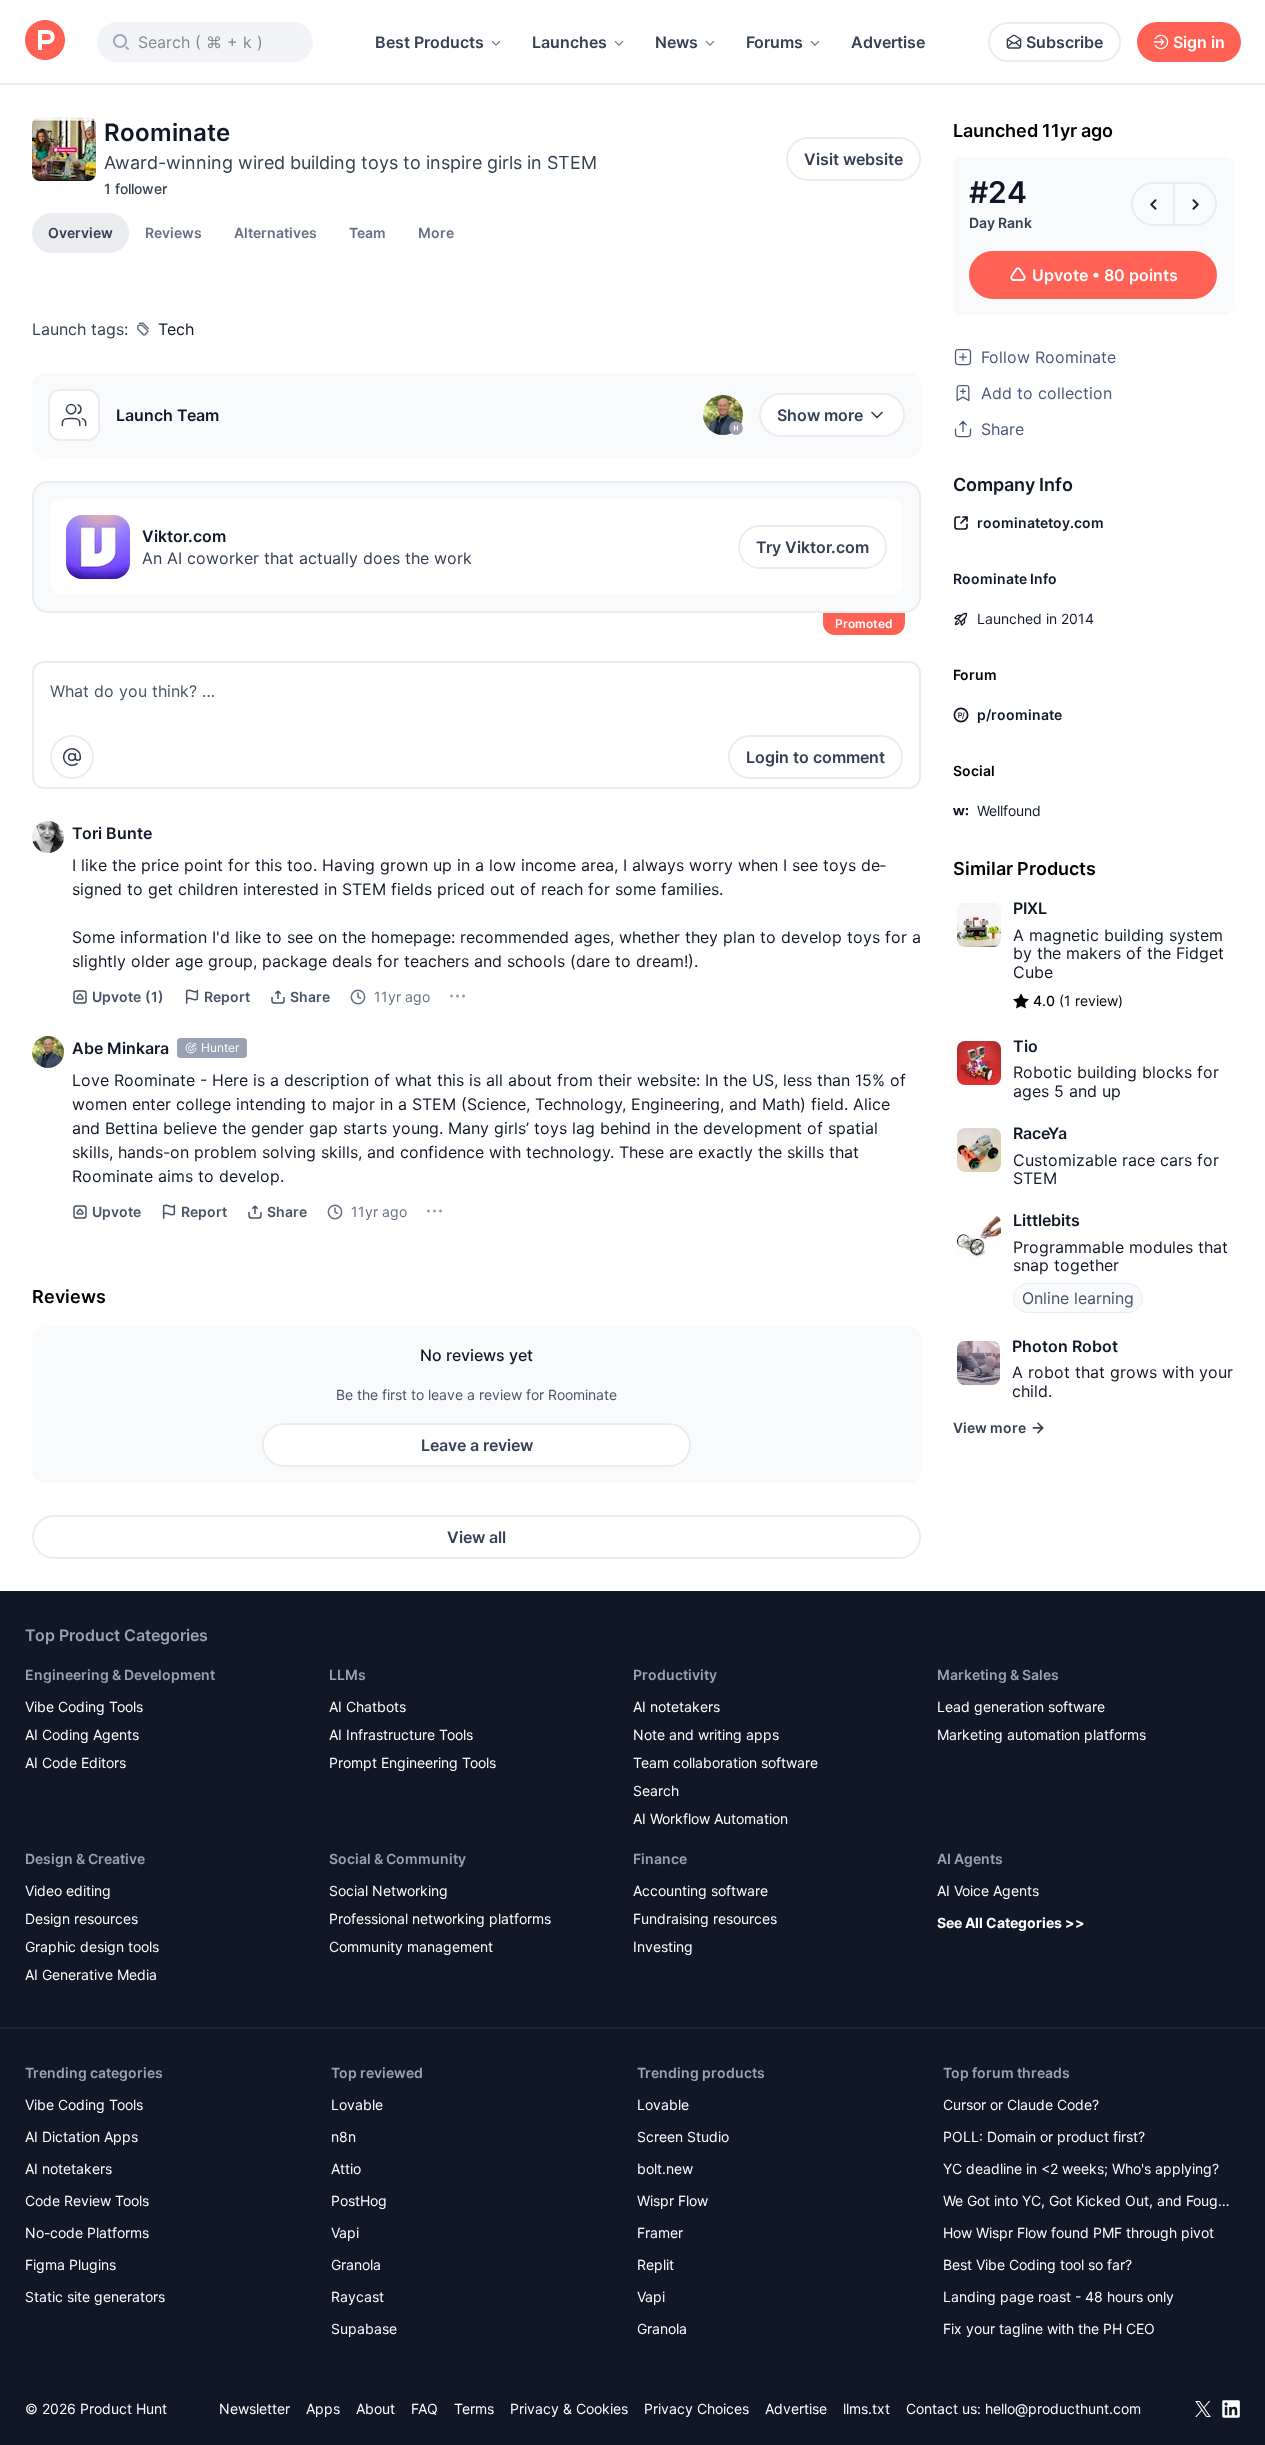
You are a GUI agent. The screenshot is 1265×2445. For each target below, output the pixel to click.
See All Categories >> (1011, 1922)
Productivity (675, 1674)
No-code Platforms (87, 2232)
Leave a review (477, 1445)
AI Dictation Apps (81, 2136)
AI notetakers (676, 1706)
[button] (436, 232)
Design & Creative (85, 1858)
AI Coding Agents (82, 1734)
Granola (356, 2264)
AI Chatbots (367, 1706)
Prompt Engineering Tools (412, 1762)
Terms (474, 2408)
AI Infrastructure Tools (401, 1734)
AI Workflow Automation (710, 1818)
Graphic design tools (92, 1946)
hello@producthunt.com (1063, 2408)
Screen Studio (683, 2136)
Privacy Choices (696, 2408)
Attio (346, 2168)
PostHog (359, 2200)
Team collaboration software (725, 1762)
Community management (411, 1946)
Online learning (1078, 1298)
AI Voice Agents (988, 1890)
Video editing (68, 1890)
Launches (569, 42)
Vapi (345, 2232)
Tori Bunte (112, 833)
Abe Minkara (120, 1048)
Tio (1025, 1046)
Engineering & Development (120, 1674)
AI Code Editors (75, 1762)
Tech (176, 329)
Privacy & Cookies (569, 2408)
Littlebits (1046, 1220)
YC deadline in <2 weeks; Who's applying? (1081, 2168)
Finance (660, 1858)
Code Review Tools (87, 2200)
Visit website (853, 159)
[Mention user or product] (72, 757)
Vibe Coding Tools (84, 1706)
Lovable (357, 2104)
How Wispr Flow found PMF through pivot (1078, 2232)
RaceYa (1040, 1133)
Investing (663, 1946)
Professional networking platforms (440, 1918)
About (375, 2408)
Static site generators (95, 2296)
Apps (323, 2408)
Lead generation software (1021, 1706)
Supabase (364, 2328)
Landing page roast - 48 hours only (1058, 2296)
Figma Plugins (70, 2264)
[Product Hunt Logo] (45, 41)
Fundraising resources (705, 1918)
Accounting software (700, 1890)
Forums (774, 42)
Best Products (429, 42)
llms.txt (866, 2408)
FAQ (424, 2408)
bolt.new (665, 2168)
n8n (343, 2136)
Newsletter (254, 2408)
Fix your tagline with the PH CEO (1049, 2328)
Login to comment (815, 757)
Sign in (1199, 42)
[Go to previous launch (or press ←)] (1153, 204)
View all (476, 1537)
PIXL (1030, 908)
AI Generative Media (91, 1974)
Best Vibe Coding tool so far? (1037, 2264)
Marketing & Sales (998, 1674)
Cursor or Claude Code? (1021, 2104)
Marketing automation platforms (1041, 1734)
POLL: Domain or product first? (1044, 2136)
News (676, 42)
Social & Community (397, 1858)
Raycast (357, 2296)
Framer (660, 2232)
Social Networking (388, 1890)
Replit (655, 2264)
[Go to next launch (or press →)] (1195, 204)
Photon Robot (1065, 1346)
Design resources (81, 1918)
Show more (820, 415)
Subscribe (1064, 42)
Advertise (888, 42)
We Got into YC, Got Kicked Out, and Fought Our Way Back (1087, 2202)
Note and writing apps (706, 1734)
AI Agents (970, 1858)
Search (656, 1790)
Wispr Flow (672, 2200)
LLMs (347, 1674)
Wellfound (1009, 810)
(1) (128, 996)
